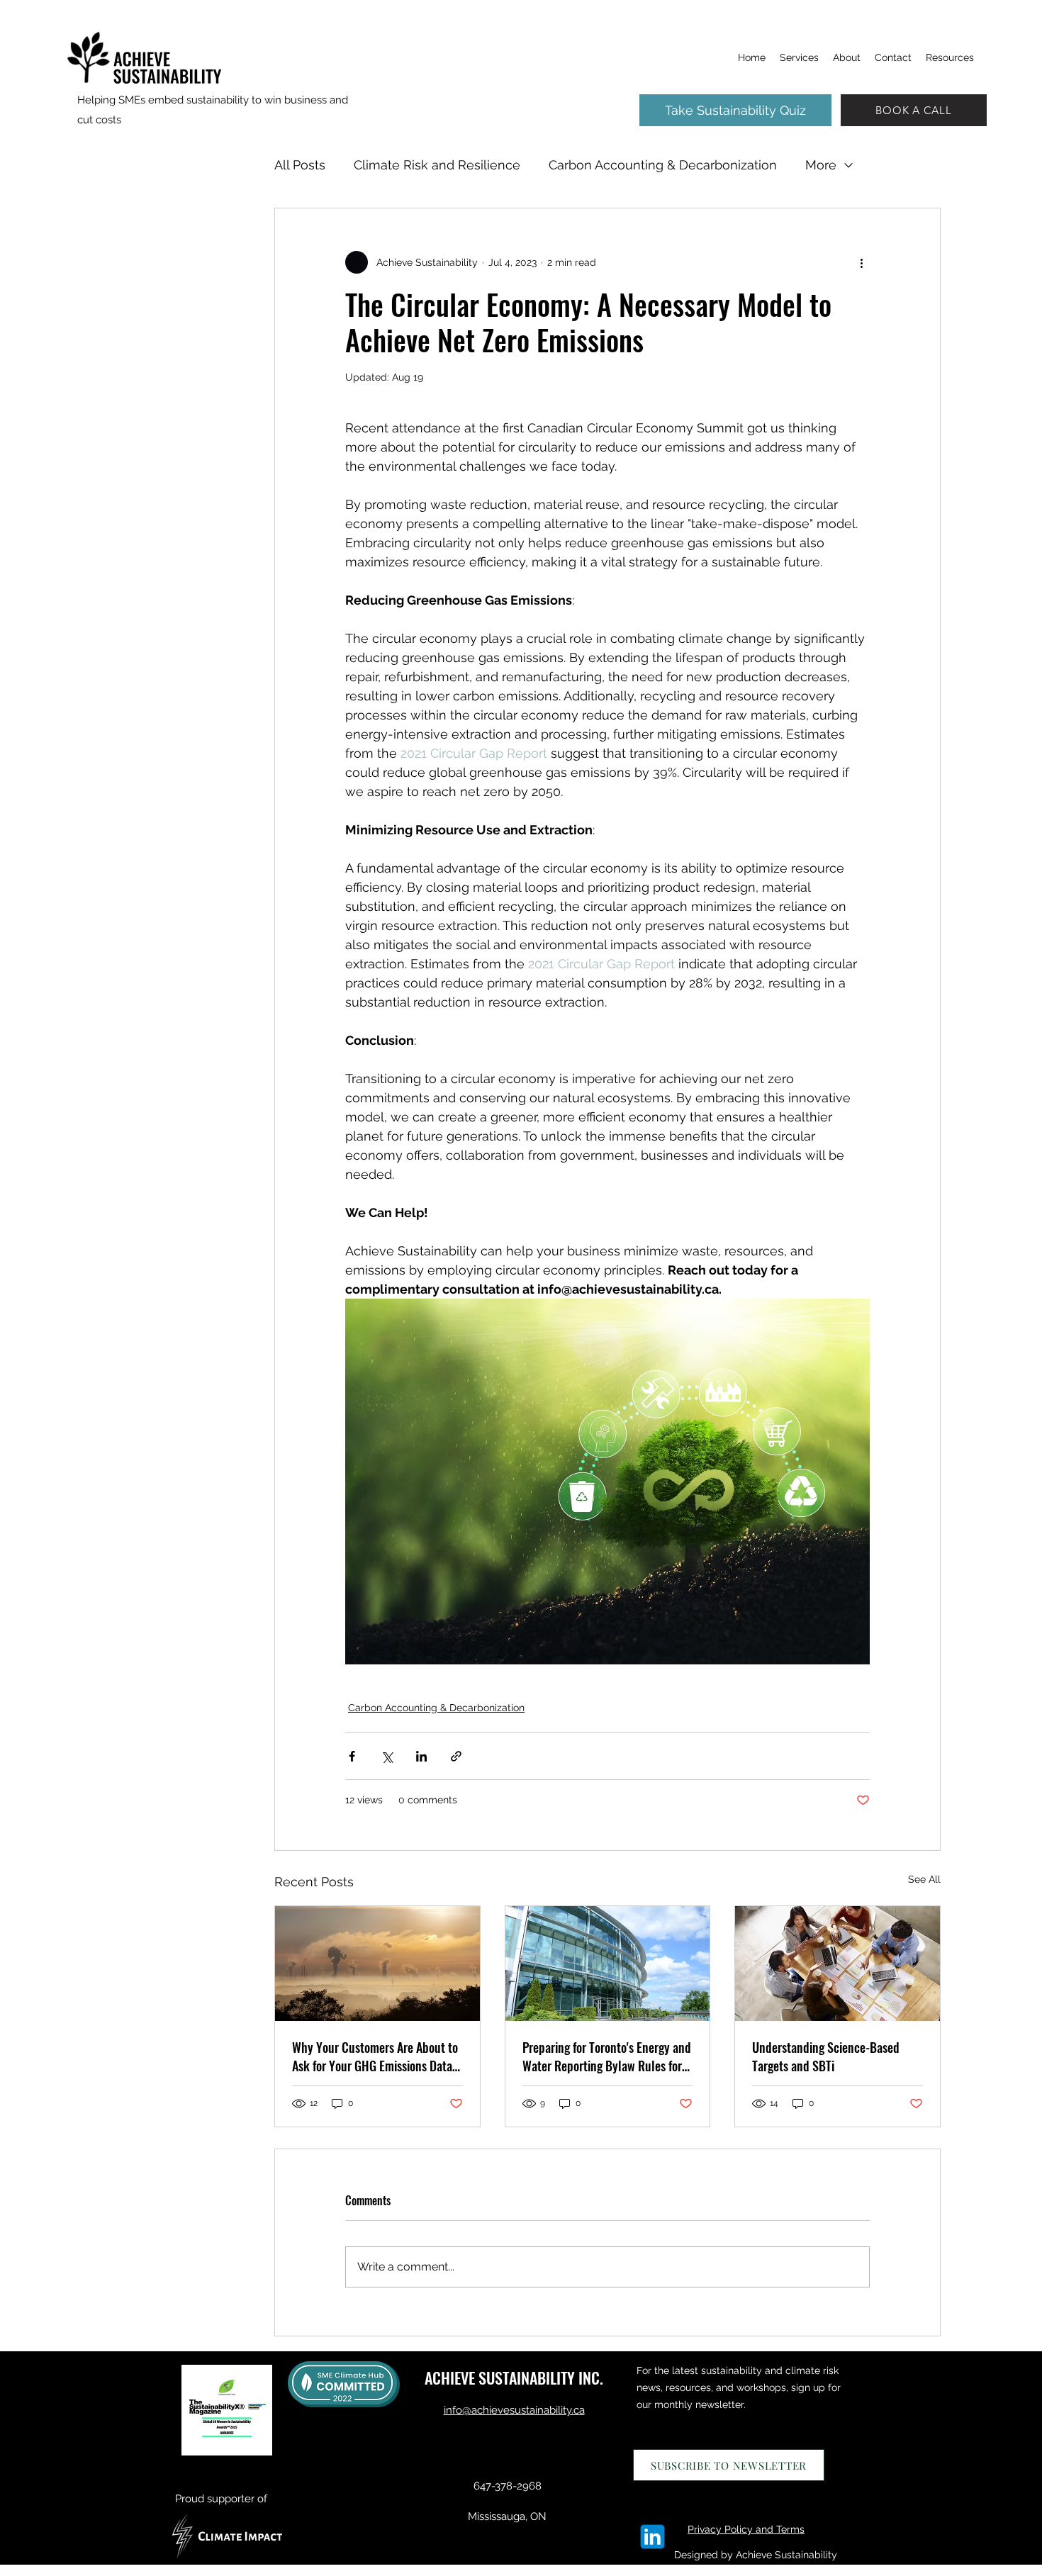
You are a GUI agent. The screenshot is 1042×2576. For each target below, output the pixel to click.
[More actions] (861, 262)
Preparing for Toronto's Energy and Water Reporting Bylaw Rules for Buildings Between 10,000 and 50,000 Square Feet (607, 2056)
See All (924, 1879)
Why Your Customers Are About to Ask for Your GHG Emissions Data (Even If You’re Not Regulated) (375, 2056)
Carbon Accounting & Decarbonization (663, 165)
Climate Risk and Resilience (437, 165)
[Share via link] (456, 1756)
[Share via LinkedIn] (421, 1756)
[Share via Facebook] (352, 1756)
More (821, 165)
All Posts (300, 165)
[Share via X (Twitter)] (387, 1756)
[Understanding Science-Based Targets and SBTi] (837, 1964)
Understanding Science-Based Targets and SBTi (826, 2056)
